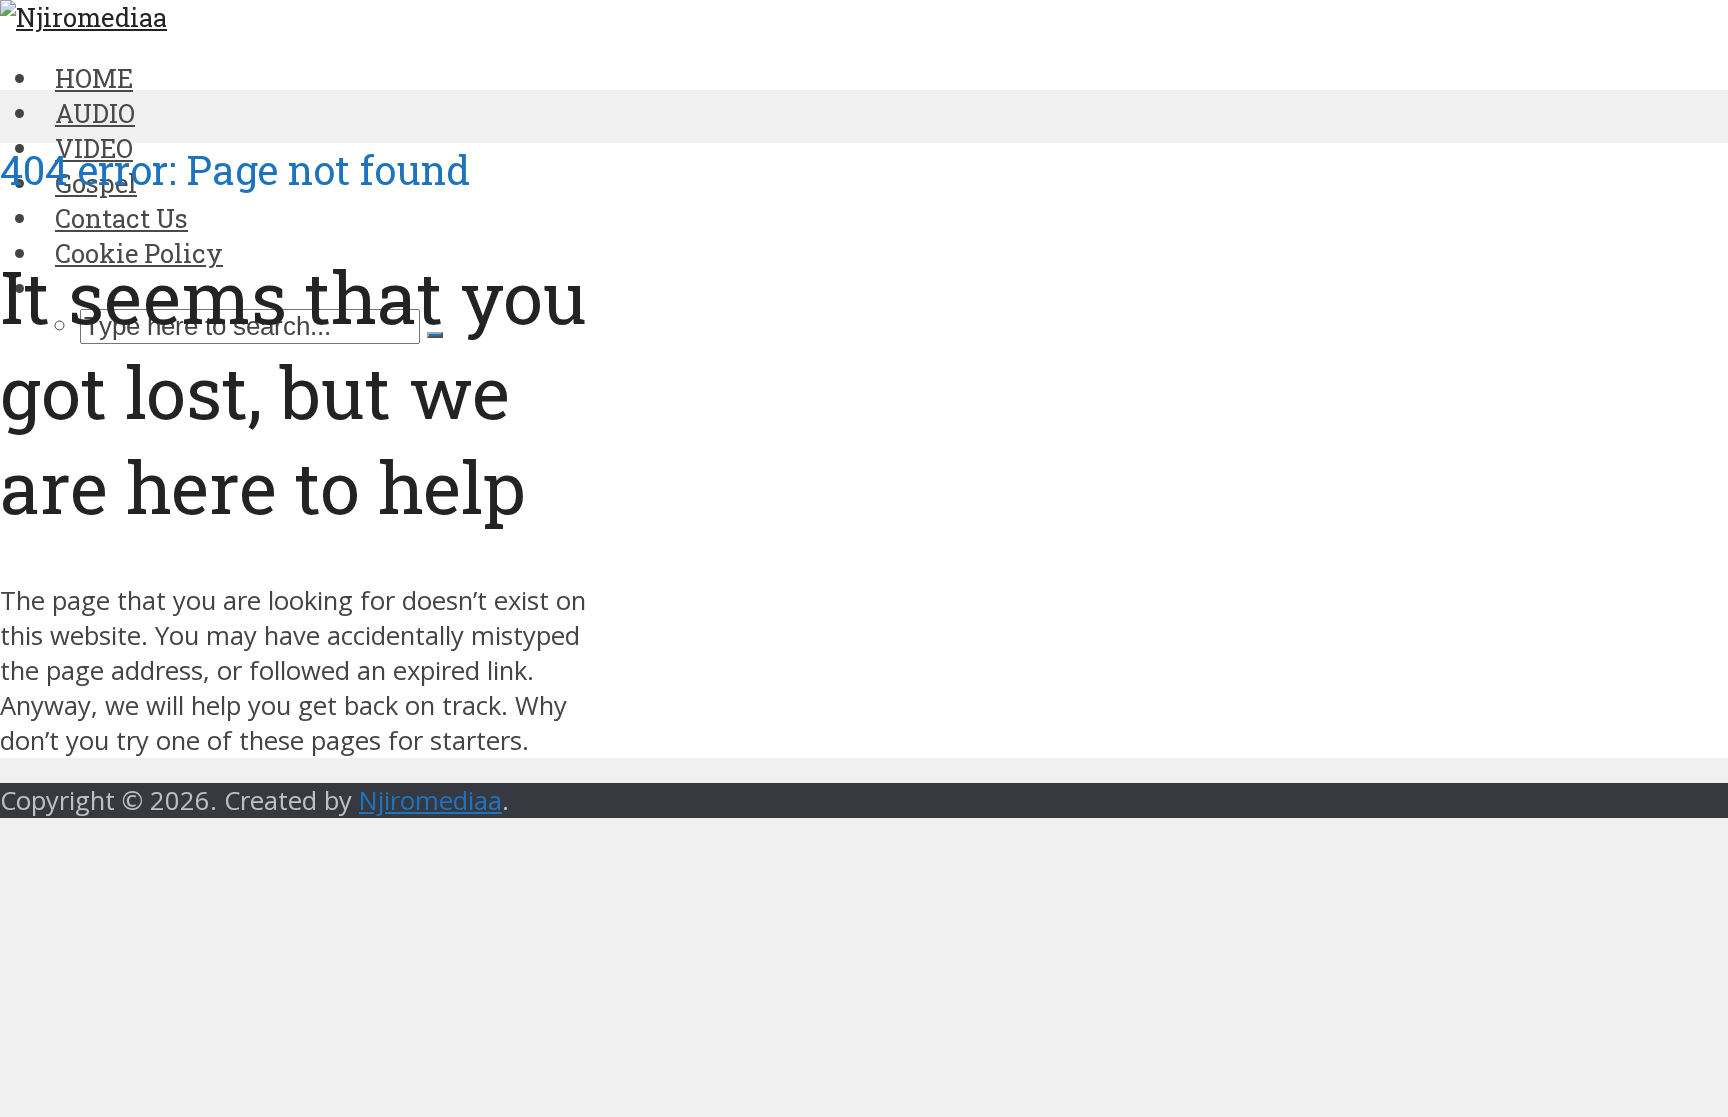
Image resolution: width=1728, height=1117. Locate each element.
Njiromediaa (430, 800)
